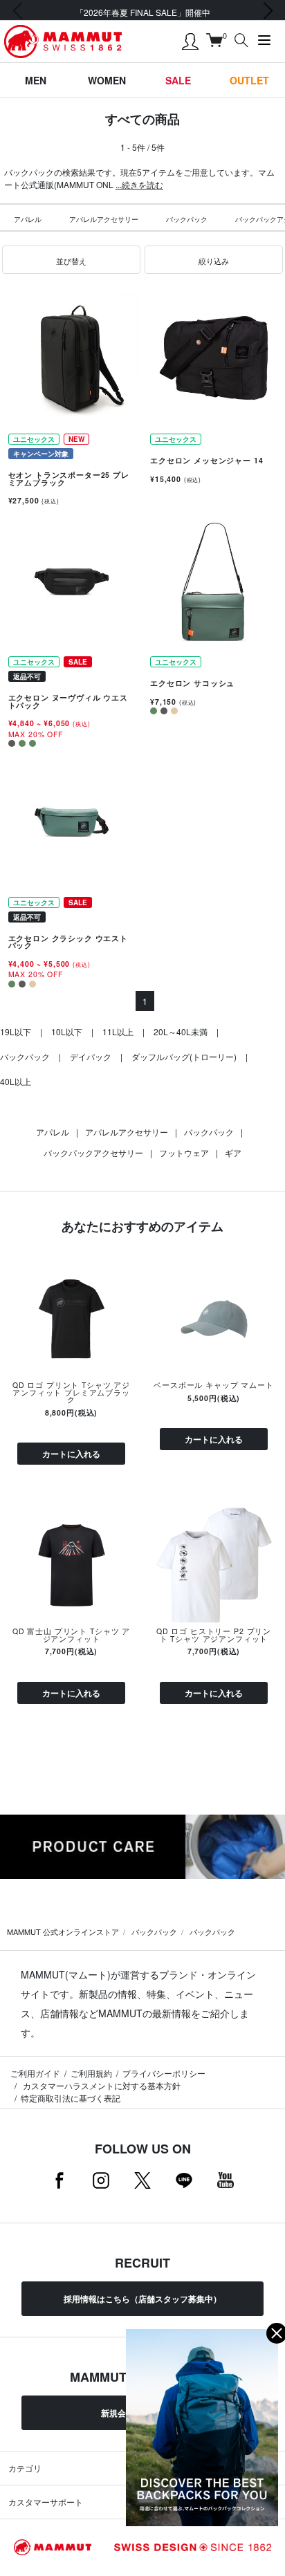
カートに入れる (71, 1454)
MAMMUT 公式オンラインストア (63, 1931)
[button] (71, 260)
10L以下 (67, 1031)
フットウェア (184, 1152)
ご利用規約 (91, 2073)
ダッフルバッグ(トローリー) (184, 1056)
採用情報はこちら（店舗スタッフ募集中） (142, 2299)
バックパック (187, 219)
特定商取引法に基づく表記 (71, 2098)
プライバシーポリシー (164, 2073)
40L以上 (16, 1081)
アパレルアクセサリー (104, 219)
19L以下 (16, 1031)
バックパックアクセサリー (93, 1152)
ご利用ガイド (35, 2073)
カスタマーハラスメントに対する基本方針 (101, 2085)
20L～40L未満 (181, 1031)
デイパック (91, 1056)
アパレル (28, 219)
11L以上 (118, 1031)
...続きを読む (139, 184)
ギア (233, 1152)
